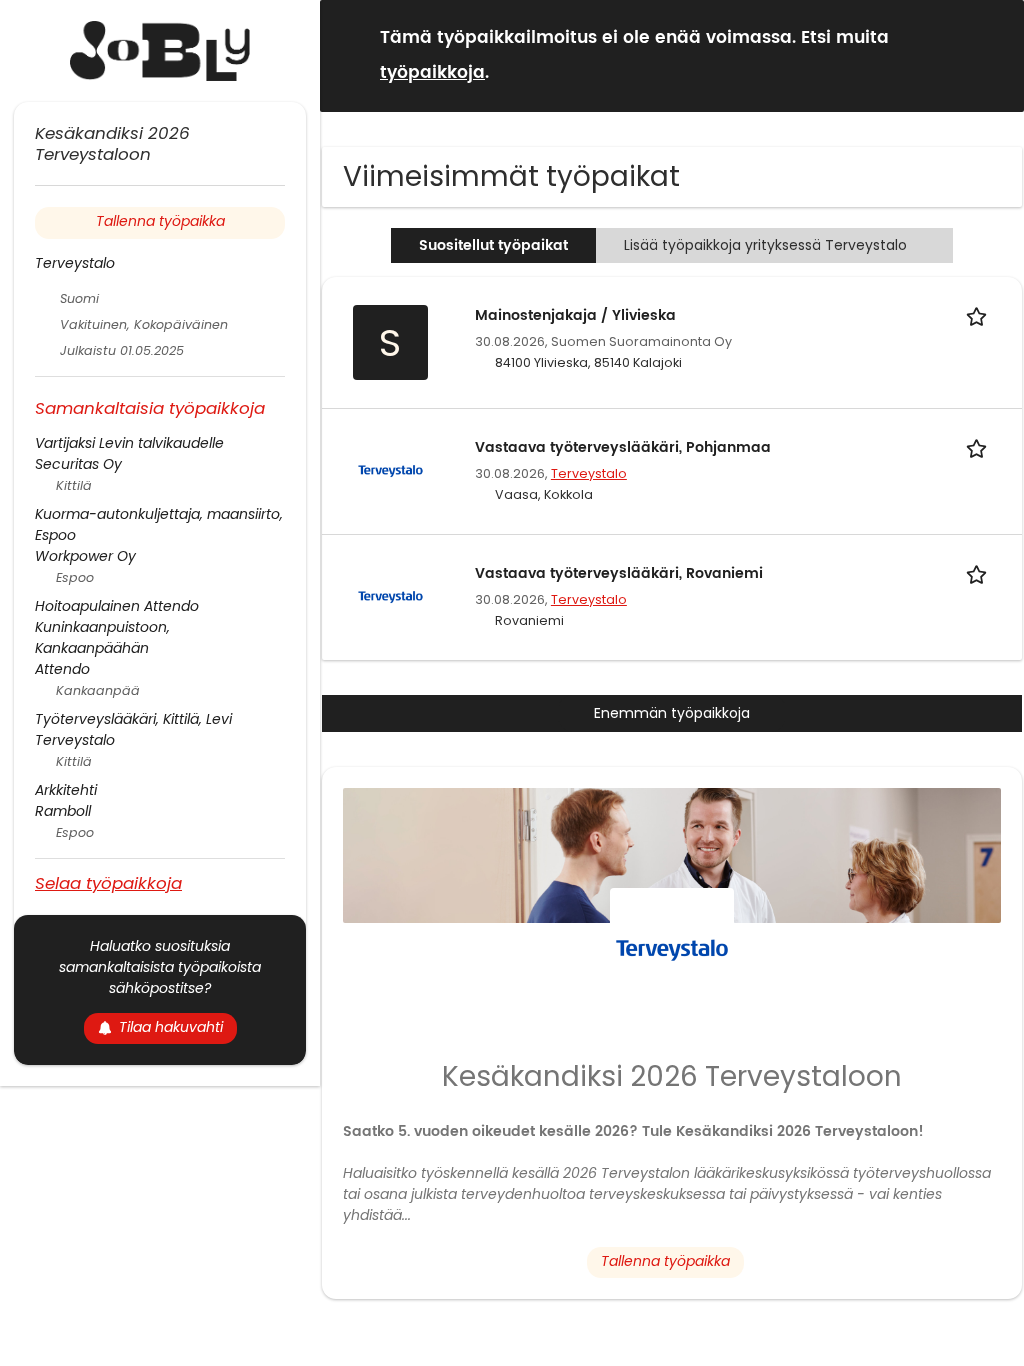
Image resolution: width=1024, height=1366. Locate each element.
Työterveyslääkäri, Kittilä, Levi (133, 719)
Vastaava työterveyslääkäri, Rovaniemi (619, 573)
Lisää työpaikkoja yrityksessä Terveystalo (765, 245)
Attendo (62, 669)
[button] (993, 54)
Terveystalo (589, 473)
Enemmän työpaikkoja (672, 713)
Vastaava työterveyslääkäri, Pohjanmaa (623, 447)
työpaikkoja (432, 73)
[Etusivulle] (160, 51)
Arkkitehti (66, 790)
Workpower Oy (85, 556)
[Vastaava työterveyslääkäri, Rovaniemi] (390, 596)
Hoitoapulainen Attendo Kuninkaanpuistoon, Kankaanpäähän (117, 627)
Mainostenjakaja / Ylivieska (575, 315)
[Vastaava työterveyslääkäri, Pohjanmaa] (390, 470)
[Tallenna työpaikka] (980, 315)
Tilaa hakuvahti (171, 1027)
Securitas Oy (78, 464)
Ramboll (63, 811)
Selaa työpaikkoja (108, 882)
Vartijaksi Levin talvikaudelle (129, 443)
